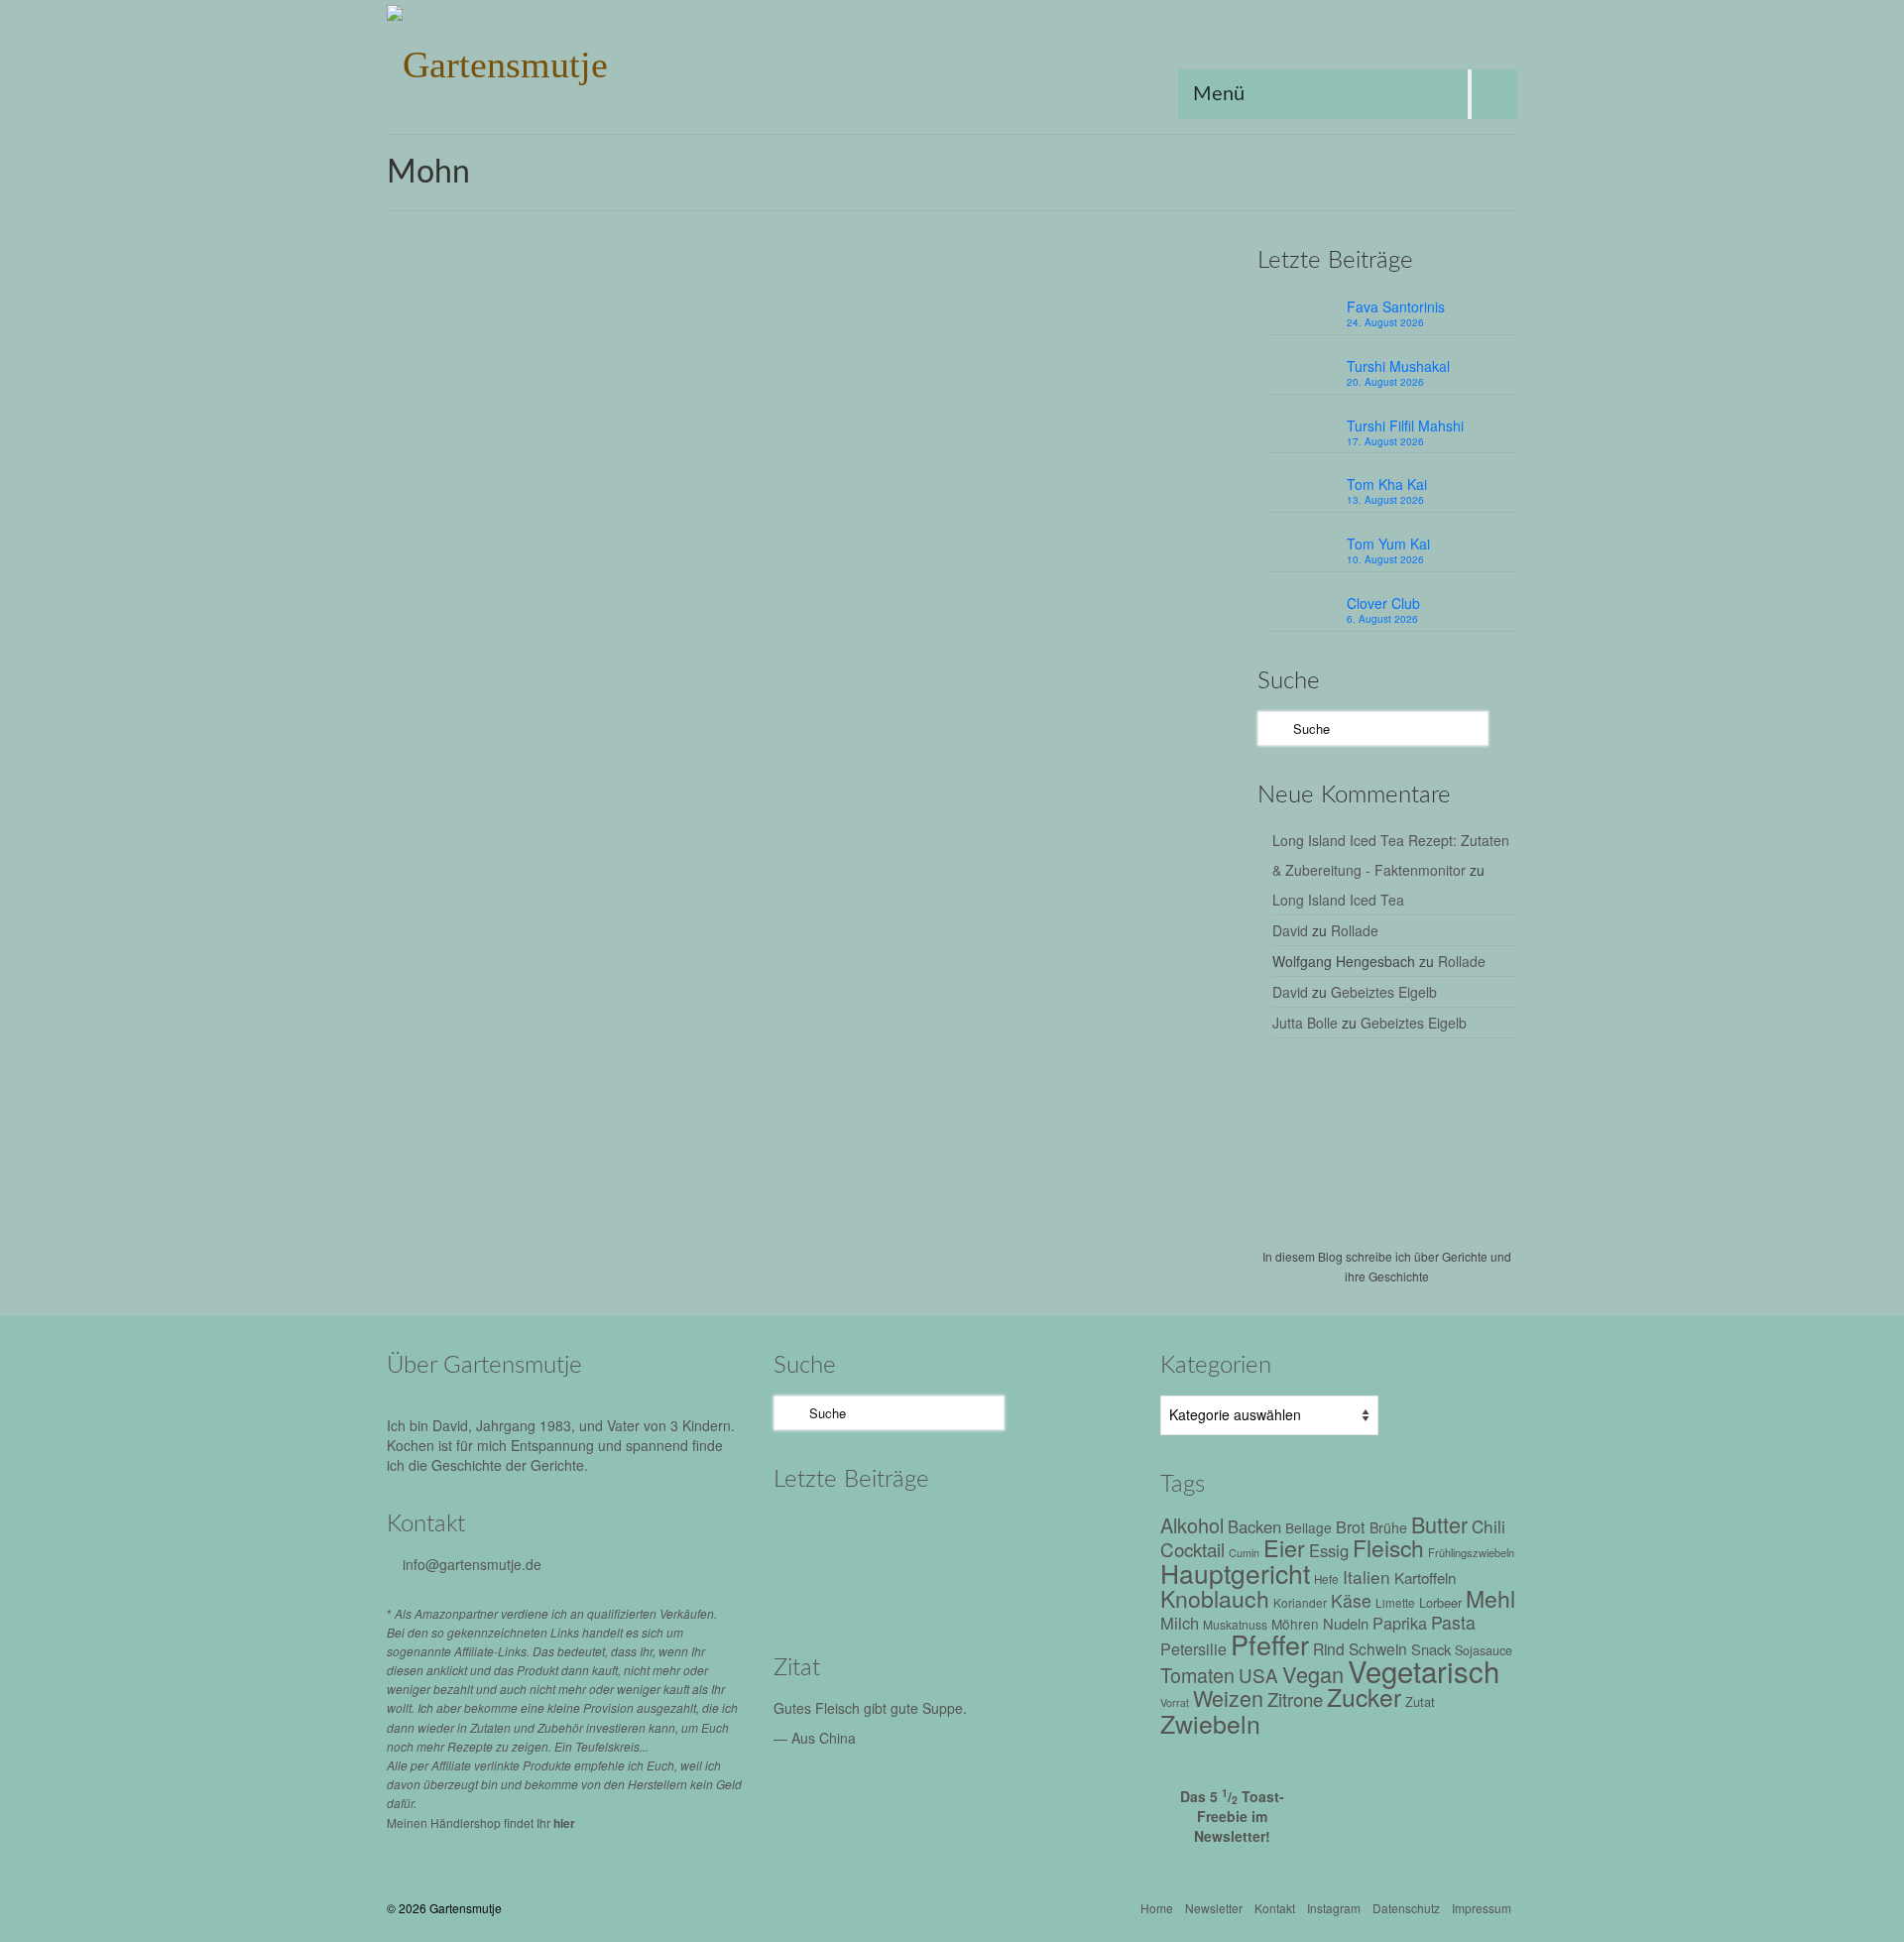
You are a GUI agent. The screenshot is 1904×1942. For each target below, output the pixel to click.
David (1290, 930)
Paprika (1400, 1623)
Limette (1395, 1603)
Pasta (1453, 1622)
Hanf (887, 930)
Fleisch (1388, 1547)
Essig (1329, 1550)
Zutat (1024, 952)
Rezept (854, 341)
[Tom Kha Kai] (1069, 1534)
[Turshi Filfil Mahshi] (984, 1534)
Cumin (1244, 1553)
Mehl (990, 516)
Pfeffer (1092, 930)
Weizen (956, 538)
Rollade (1355, 930)
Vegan (880, 952)
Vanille (842, 538)
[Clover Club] (900, 1589)
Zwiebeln (1210, 1723)
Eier (853, 516)
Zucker (1045, 538)
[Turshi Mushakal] (900, 1534)
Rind (1329, 1648)
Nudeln (1346, 1623)
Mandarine (974, 930)
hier (564, 1823)
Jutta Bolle (1305, 1023)
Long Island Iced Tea (1338, 900)
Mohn (1060, 516)
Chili (801, 930)
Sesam (1182, 930)
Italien (1367, 1577)
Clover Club (1383, 603)
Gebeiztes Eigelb (1384, 992)
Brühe (1388, 1527)
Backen (1254, 1526)
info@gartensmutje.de (472, 1564)
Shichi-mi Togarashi (803, 952)
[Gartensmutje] (565, 60)
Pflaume (1150, 516)
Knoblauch (1215, 1598)
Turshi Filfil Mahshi (1405, 425)
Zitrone (1002, 538)
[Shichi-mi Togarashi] (554, 802)
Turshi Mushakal (1398, 366)
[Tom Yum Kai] (816, 1589)
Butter (820, 516)
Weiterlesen (1173, 470)
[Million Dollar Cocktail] (984, 1589)
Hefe (958, 516)
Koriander (1300, 1602)
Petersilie (1193, 1649)
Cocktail (1192, 1549)
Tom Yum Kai (1388, 544)
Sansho (1136, 930)
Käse (1351, 1600)
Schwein (1378, 1648)
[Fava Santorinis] (816, 1534)
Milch (1024, 516)
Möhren (1295, 1624)
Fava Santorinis (1396, 306)
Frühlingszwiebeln (1471, 1552)
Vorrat (989, 952)
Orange (1101, 516)
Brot (1351, 1526)
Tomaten (1197, 1675)
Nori (1058, 930)
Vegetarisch (898, 538)
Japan (922, 930)
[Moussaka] (1069, 1589)
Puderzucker (784, 538)
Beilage (1309, 1527)
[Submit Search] (1272, 728)
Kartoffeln (1425, 1577)
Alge (770, 930)
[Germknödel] (554, 428)
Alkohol (778, 516)
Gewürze (843, 930)
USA (1258, 1675)
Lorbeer (1440, 1602)
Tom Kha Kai (1387, 484)
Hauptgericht (904, 516)
